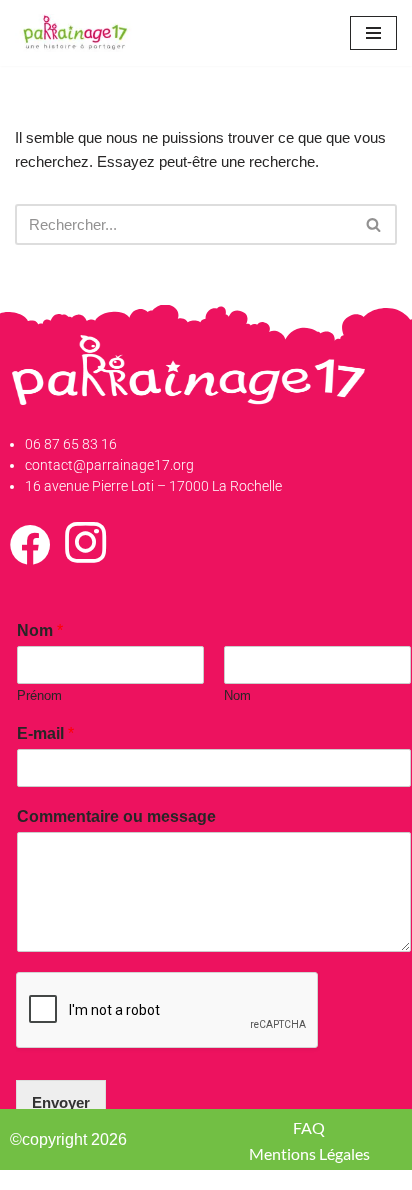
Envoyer (61, 1102)
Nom (40, 630)
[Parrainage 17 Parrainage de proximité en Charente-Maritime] (75, 33)
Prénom (39, 695)
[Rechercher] (374, 224)
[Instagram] (85, 554)
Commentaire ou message (116, 816)
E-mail (45, 733)
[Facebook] (30, 554)
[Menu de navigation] (373, 33)
